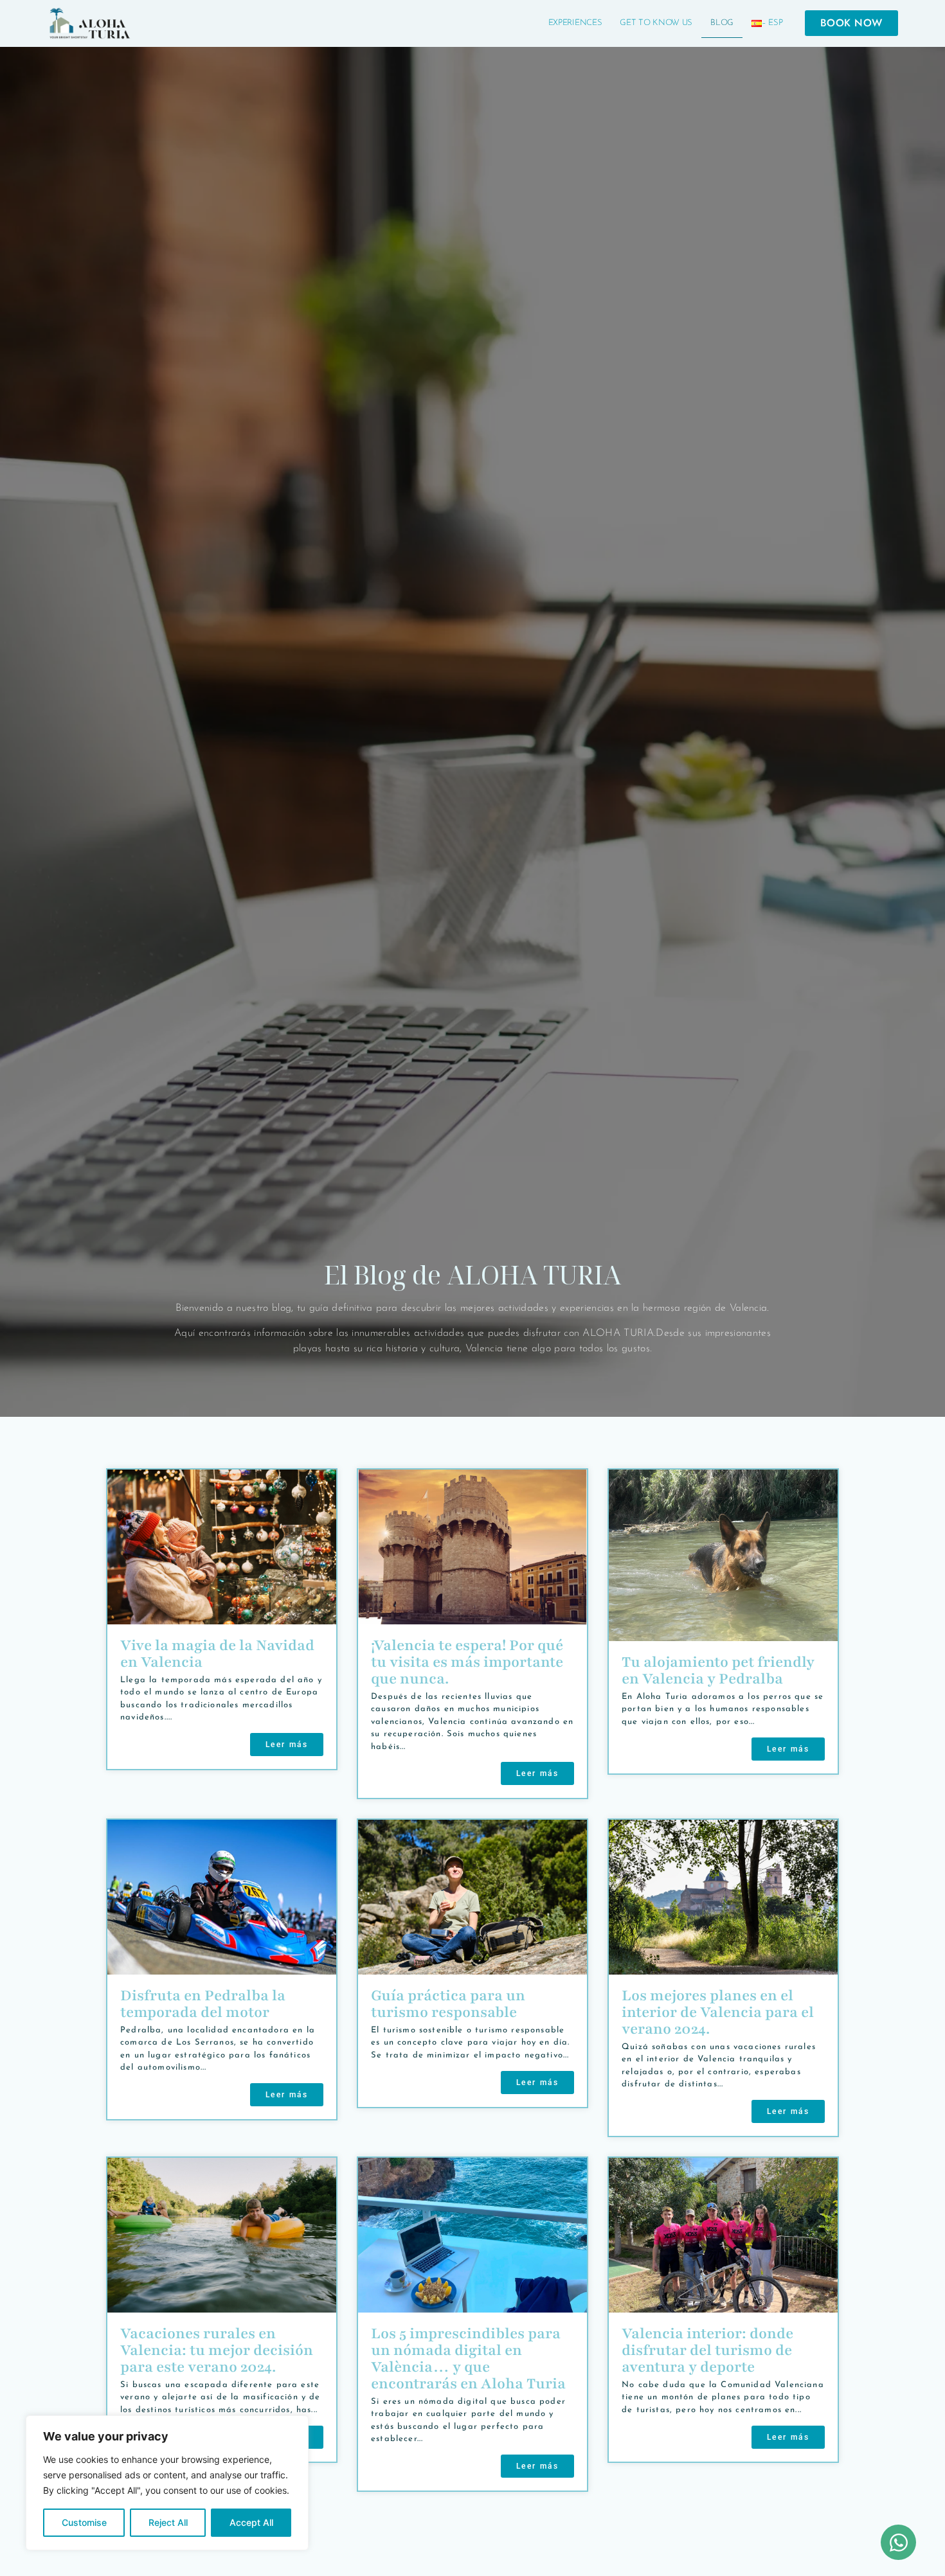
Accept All (251, 2522)
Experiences (575, 23)
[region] (167, 2483)
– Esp (772, 23)
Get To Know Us (656, 23)
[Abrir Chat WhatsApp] (898, 2542)
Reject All (168, 2522)
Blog (722, 23)
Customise (84, 2522)
